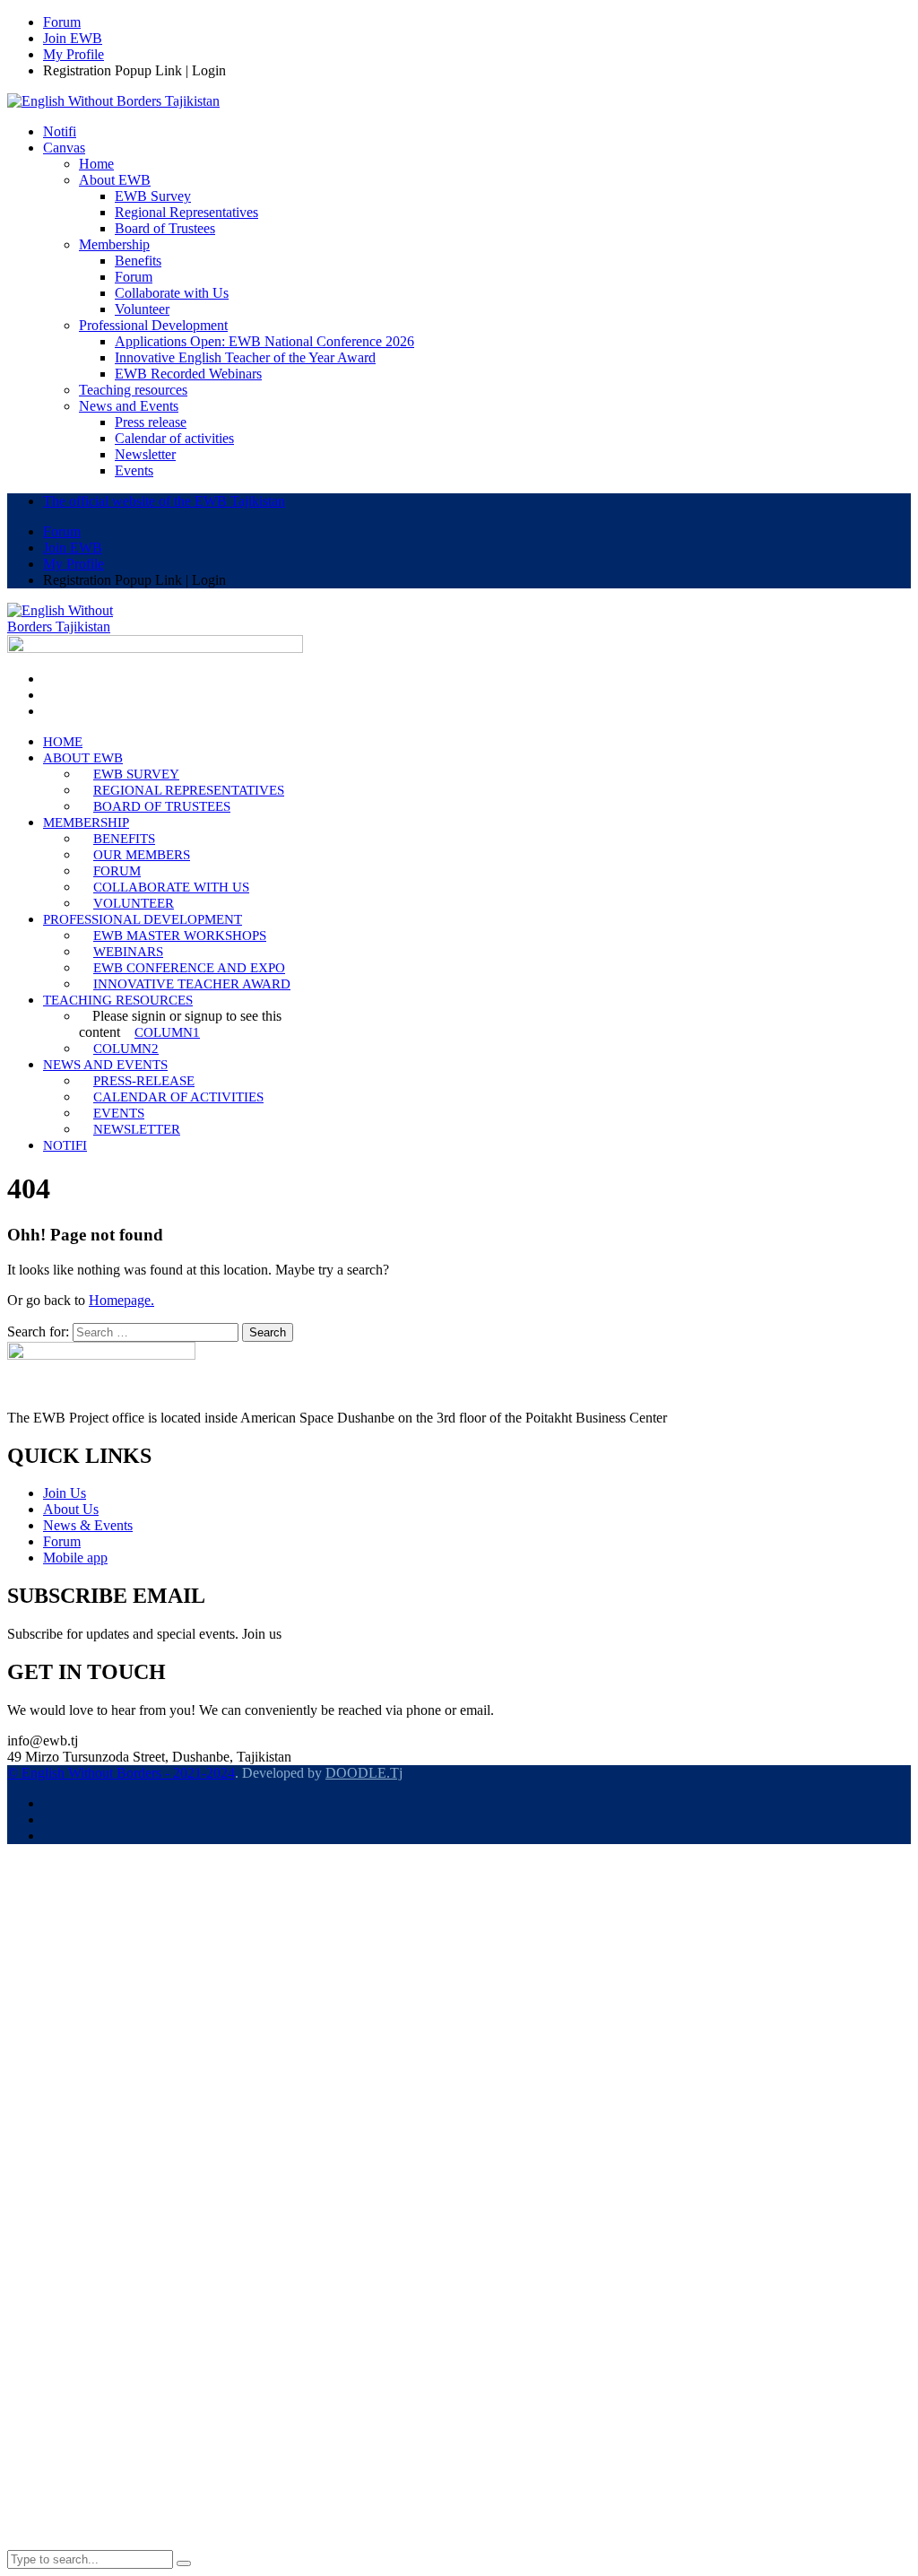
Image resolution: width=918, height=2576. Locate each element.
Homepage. (121, 1300)
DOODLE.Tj (364, 1773)
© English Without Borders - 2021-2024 (121, 1773)
